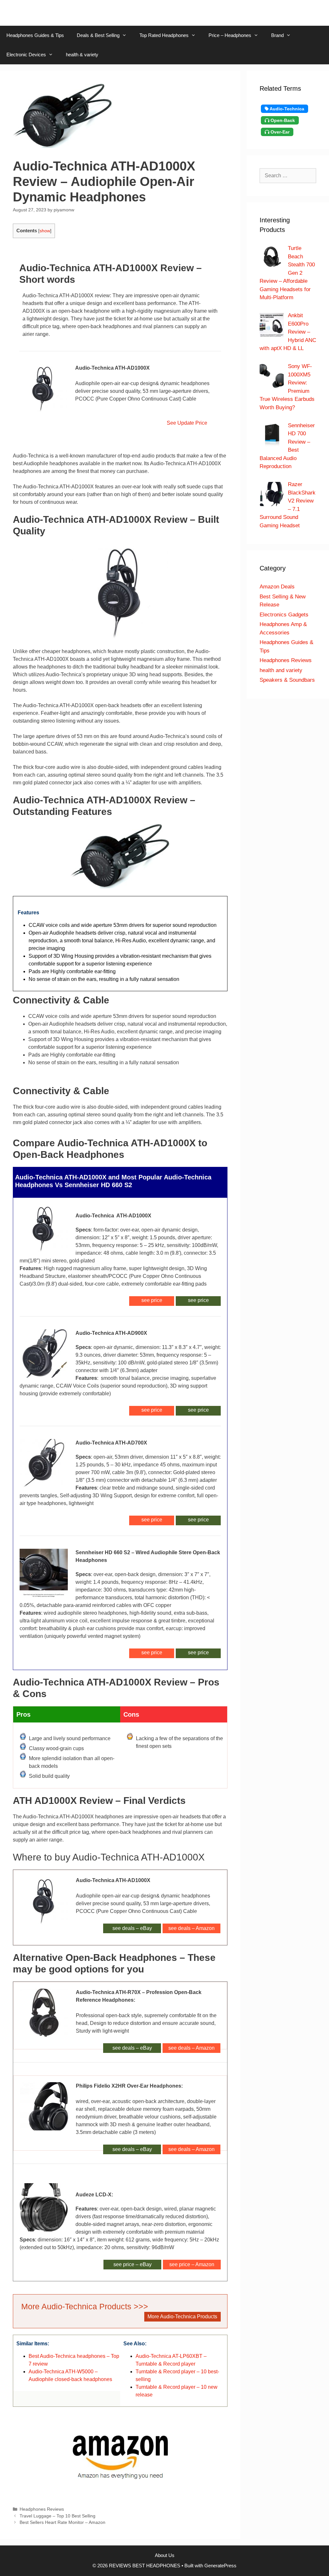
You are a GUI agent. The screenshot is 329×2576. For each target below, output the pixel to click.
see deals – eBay (132, 1928)
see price (198, 1300)
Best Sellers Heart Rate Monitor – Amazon (62, 2522)
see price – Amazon (192, 2264)
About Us (165, 2555)
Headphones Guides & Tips (35, 35)
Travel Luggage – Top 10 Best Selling (58, 2516)
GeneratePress (220, 2566)
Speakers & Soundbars (287, 680)
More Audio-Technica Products (182, 2317)
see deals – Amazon (191, 1928)
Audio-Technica (286, 109)
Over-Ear (279, 132)
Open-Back (282, 120)
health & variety (82, 55)
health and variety (281, 670)
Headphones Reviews (42, 2509)
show (45, 231)
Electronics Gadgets (284, 615)
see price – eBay (133, 2264)
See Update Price (186, 423)
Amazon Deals (277, 587)
